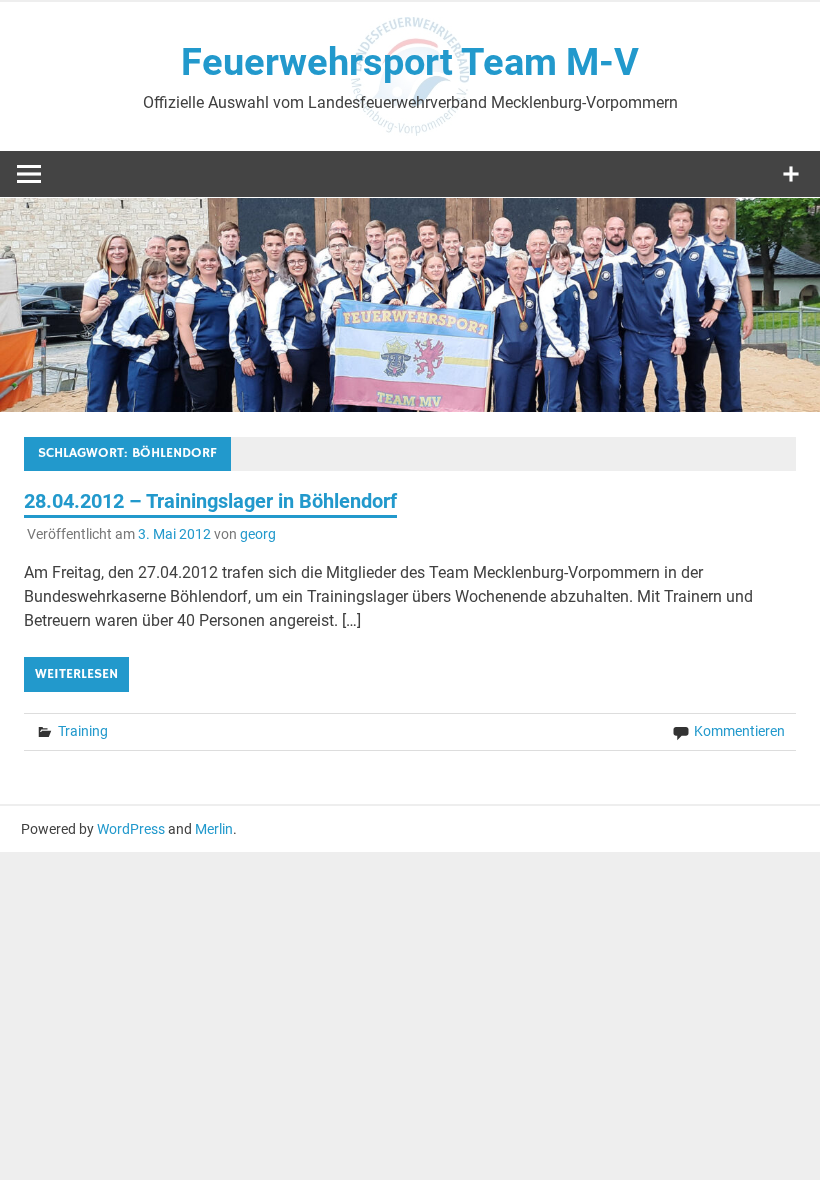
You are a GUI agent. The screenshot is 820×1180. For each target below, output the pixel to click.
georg (258, 534)
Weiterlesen (76, 674)
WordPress (131, 829)
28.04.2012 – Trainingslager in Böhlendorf (210, 501)
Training (83, 731)
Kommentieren (739, 731)
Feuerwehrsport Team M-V (410, 62)
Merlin (214, 829)
